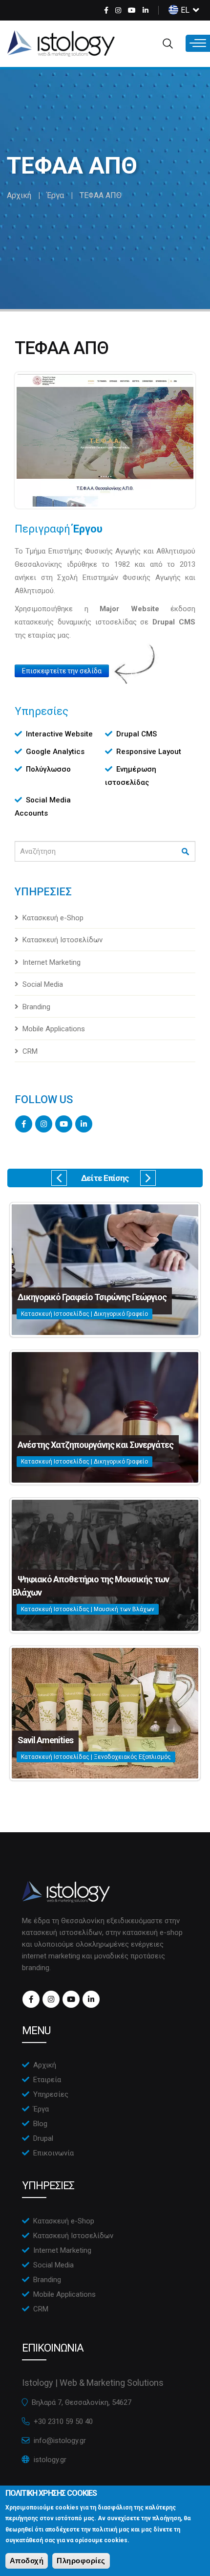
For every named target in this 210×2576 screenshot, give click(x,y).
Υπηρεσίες (51, 2094)
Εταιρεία (47, 2080)
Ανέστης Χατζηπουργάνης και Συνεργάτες (95, 1445)
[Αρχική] (61, 44)
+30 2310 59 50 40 (63, 2421)
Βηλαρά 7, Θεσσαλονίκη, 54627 (82, 2402)
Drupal (43, 2138)
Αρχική (19, 195)
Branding (36, 1007)
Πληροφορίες (81, 2561)
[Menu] (198, 43)
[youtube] (132, 10)
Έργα (55, 195)
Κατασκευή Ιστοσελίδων (63, 940)
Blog (40, 2124)
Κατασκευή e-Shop (53, 918)
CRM (30, 1051)
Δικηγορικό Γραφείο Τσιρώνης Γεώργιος (92, 1297)
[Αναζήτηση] (186, 852)
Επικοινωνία (53, 2153)
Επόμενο (148, 1178)
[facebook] (106, 10)
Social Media (43, 984)
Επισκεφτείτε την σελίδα (62, 671)
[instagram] (118, 10)
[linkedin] (146, 10)
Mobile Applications (54, 1029)
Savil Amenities (45, 1740)
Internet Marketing (52, 962)
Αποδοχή (27, 2561)
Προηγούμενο (59, 1178)
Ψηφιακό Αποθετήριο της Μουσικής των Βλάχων (91, 1586)
